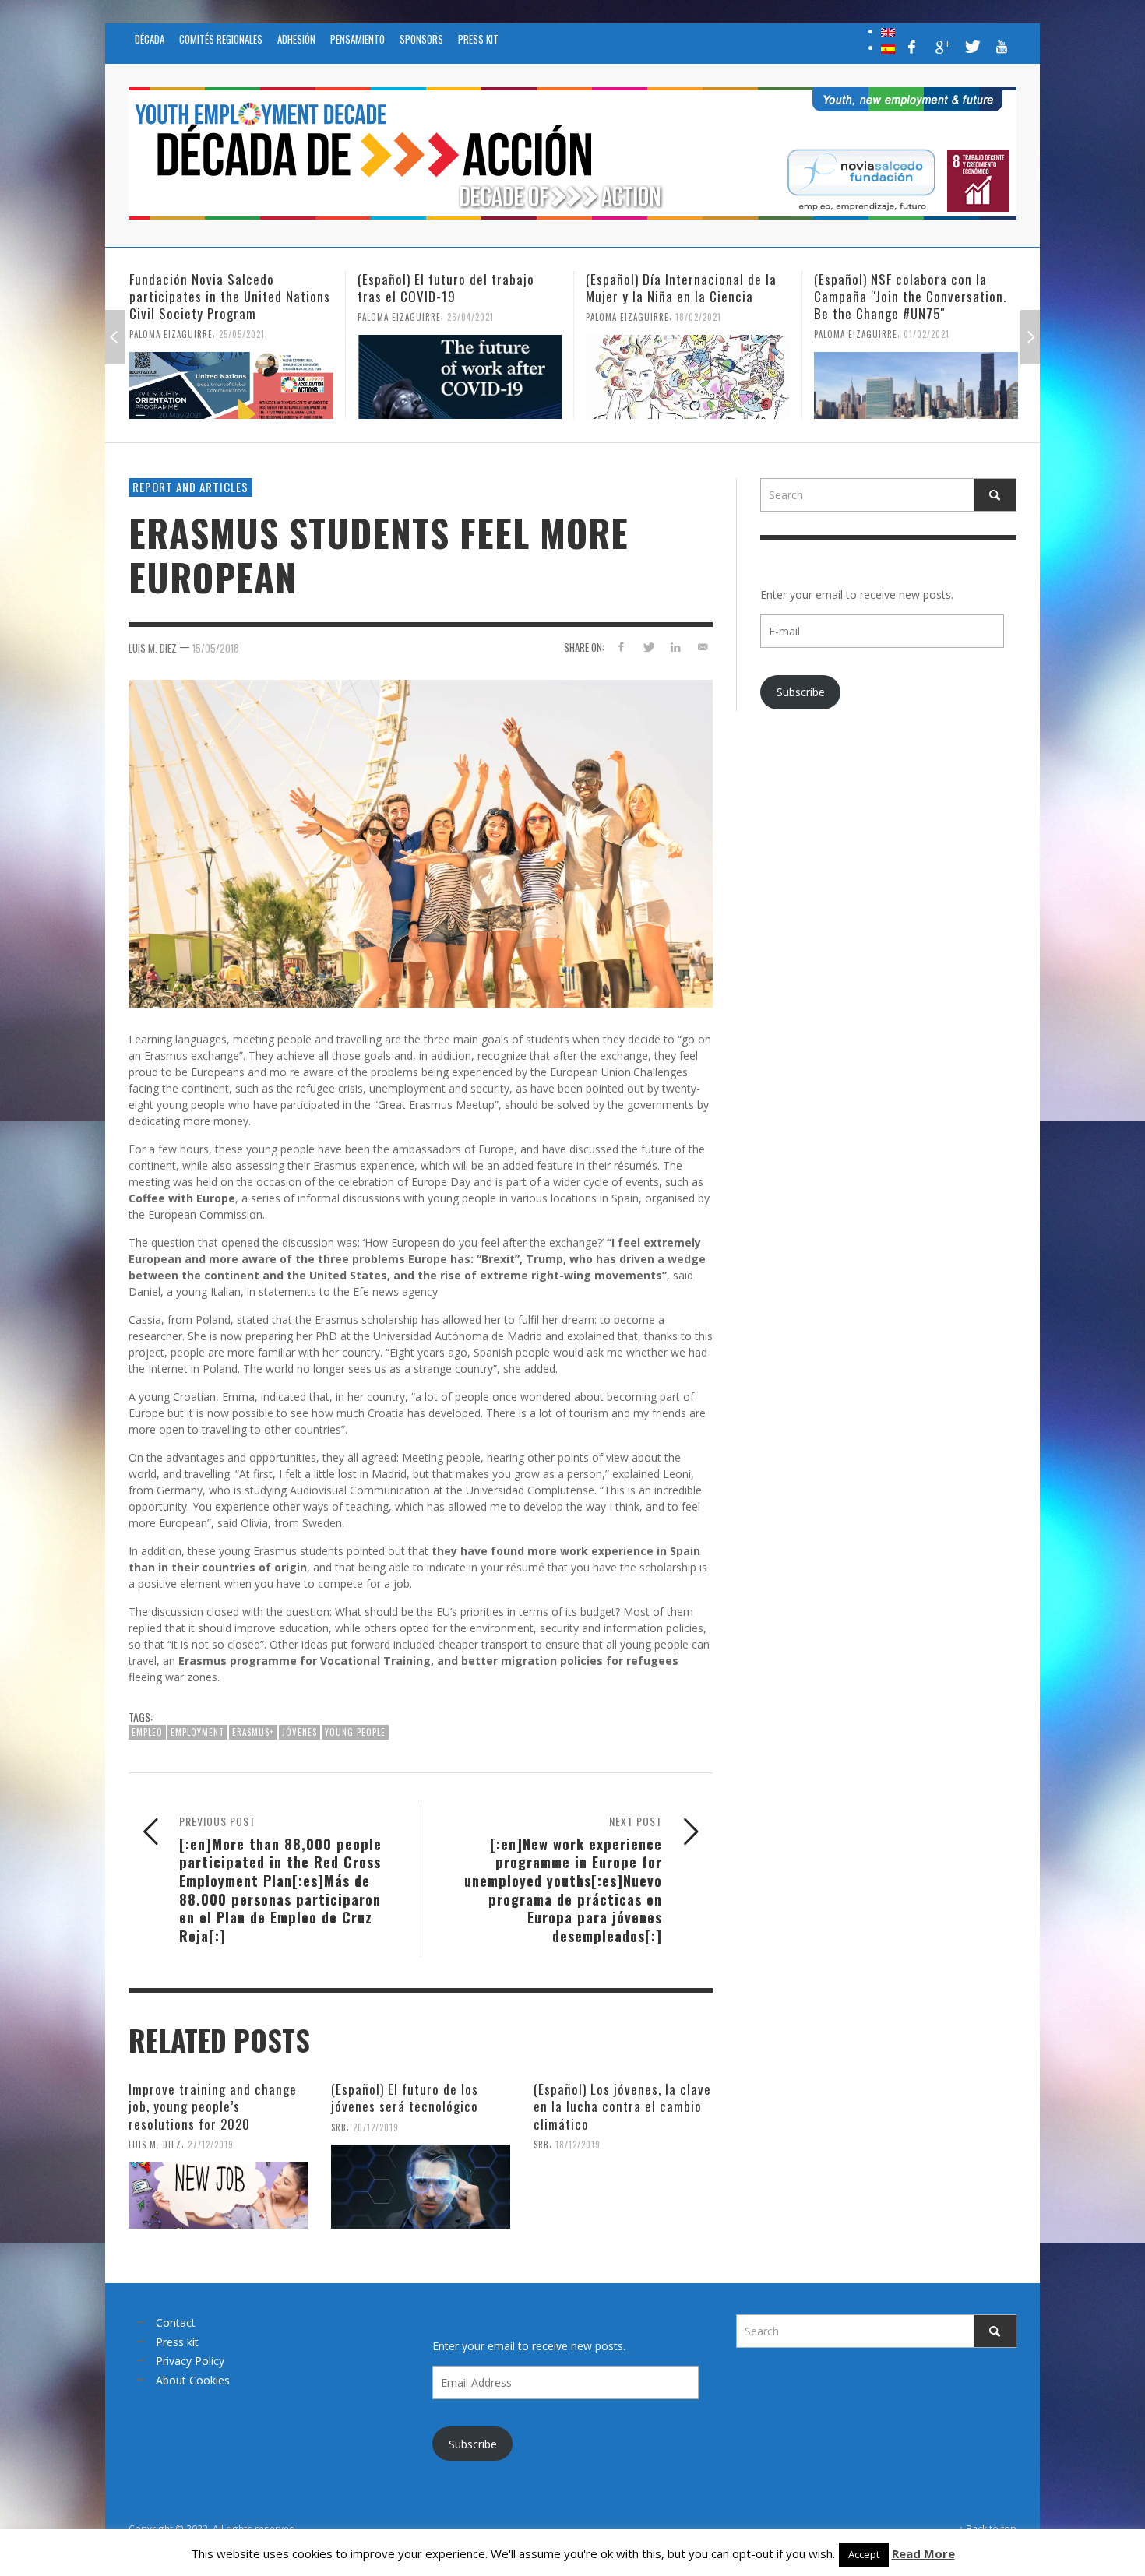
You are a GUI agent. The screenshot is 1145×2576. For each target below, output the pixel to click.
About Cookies (193, 2380)
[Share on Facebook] (621, 647)
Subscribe (801, 692)
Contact (176, 2323)
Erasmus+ (253, 1732)
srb (339, 2127)
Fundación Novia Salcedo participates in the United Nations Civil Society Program (230, 296)
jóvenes (299, 1732)
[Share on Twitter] (648, 647)
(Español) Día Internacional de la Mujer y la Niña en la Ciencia (681, 288)
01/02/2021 (927, 334)
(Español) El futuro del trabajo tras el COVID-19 (446, 288)
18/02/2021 (698, 317)
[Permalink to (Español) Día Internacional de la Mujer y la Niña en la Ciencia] (688, 377)
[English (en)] (888, 31)
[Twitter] (971, 47)
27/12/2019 (211, 2144)
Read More (923, 2553)
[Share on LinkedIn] (675, 647)
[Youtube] (1002, 47)
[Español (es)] (888, 48)
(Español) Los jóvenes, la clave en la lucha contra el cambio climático (622, 2106)
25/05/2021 (242, 334)
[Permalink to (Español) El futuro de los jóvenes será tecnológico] (421, 2187)
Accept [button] (864, 2554)
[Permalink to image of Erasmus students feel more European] (421, 842)
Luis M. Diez (153, 648)
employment (197, 1732)
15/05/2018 (216, 648)
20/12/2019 (376, 2127)
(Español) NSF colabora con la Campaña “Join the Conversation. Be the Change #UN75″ (910, 296)
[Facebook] (912, 47)
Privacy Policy (190, 2361)
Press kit (177, 2342)
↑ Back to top (988, 2528)
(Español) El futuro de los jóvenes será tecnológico (405, 2097)
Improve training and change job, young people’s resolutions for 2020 (213, 2106)
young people (355, 1732)
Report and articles (190, 487)
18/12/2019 (578, 2144)
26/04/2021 (470, 317)
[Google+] (942, 47)
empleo (147, 1732)
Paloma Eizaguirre (171, 334)
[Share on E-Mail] (702, 647)
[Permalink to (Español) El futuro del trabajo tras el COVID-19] (460, 377)
